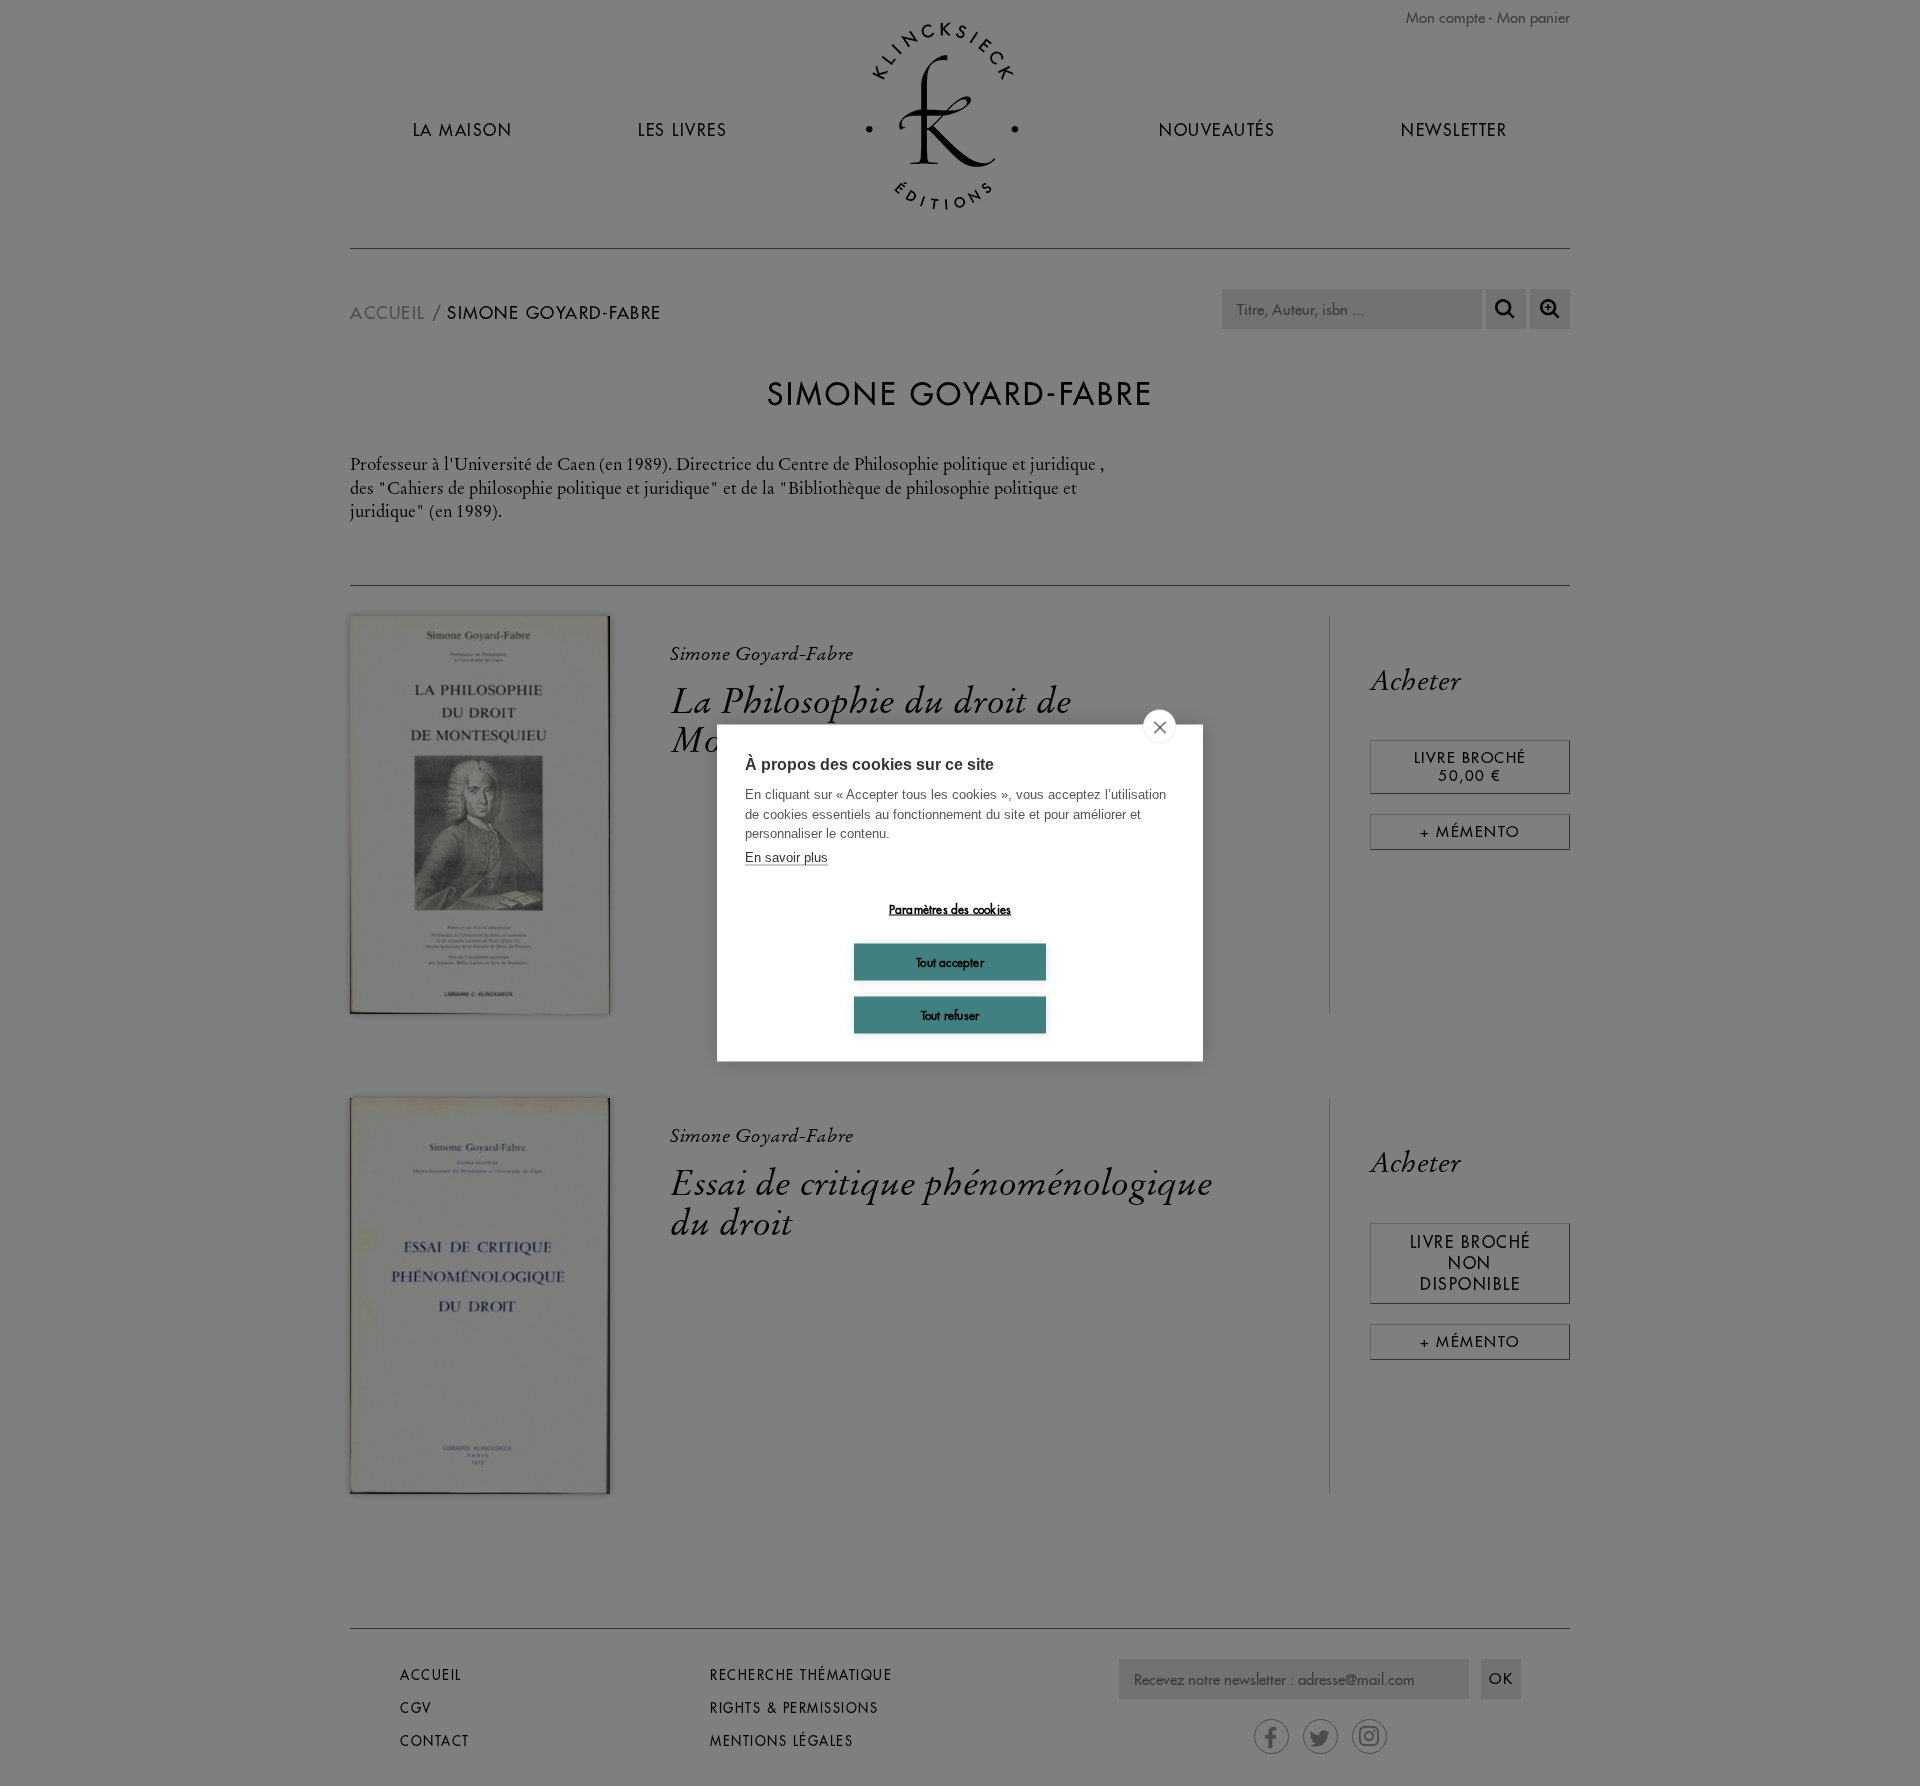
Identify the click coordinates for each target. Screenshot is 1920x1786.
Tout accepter (950, 961)
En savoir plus (786, 856)
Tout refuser (950, 1014)
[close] (1159, 727)
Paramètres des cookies (950, 908)
